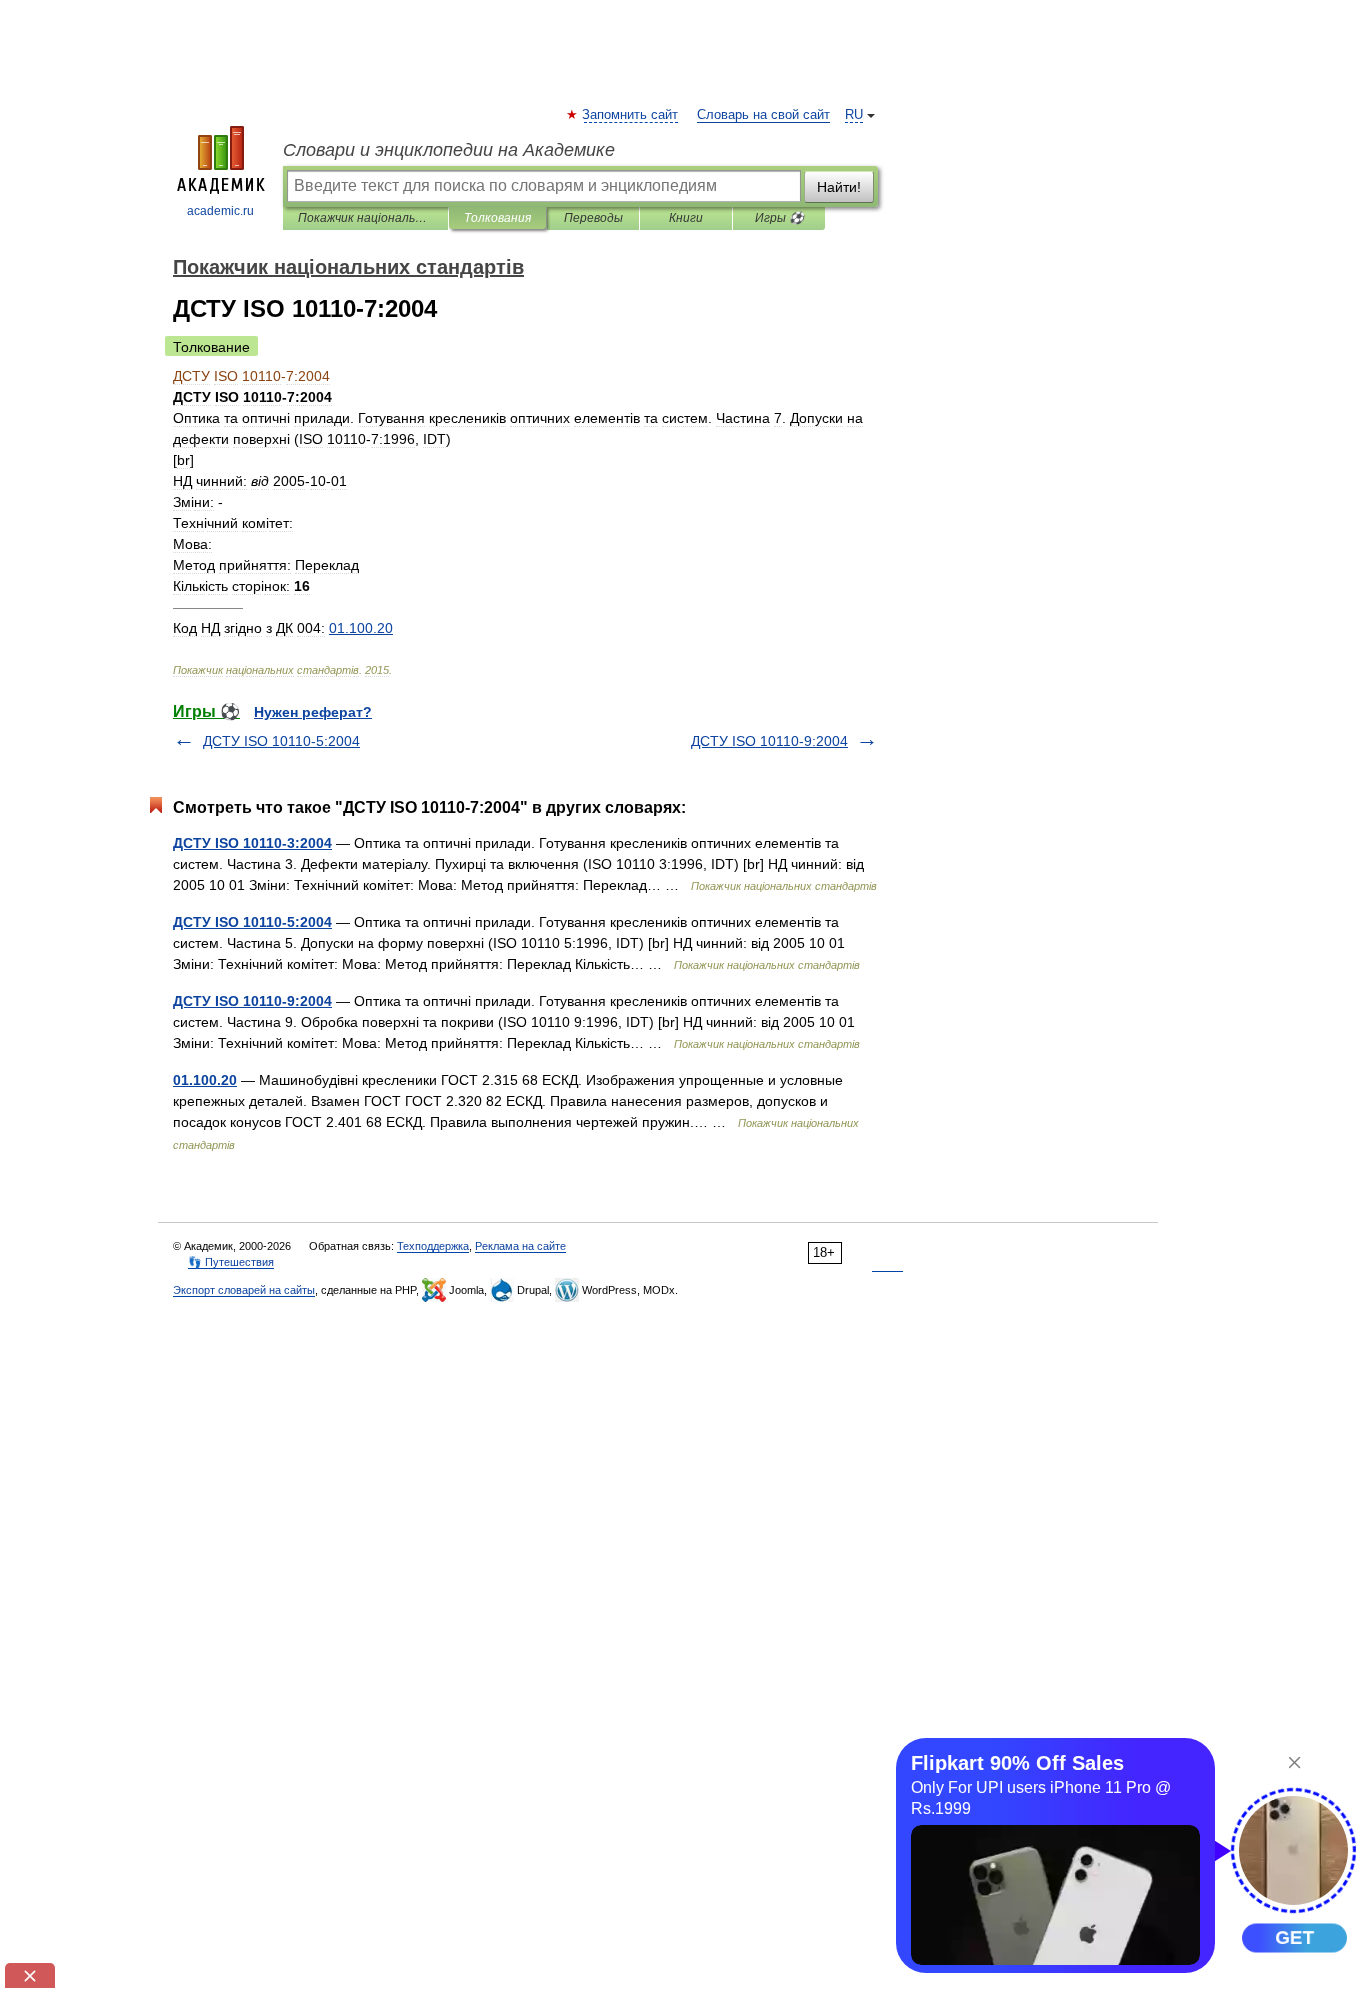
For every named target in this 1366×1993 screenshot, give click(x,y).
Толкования (497, 218)
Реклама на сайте (520, 1246)
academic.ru (220, 211)
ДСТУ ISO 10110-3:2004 (252, 843)
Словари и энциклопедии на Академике (449, 150)
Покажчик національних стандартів (365, 218)
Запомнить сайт (631, 115)
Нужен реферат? (313, 712)
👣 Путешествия (231, 1262)
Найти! (839, 187)
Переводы (593, 218)
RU (854, 115)
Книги (686, 218)
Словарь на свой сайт (763, 115)
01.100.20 (205, 1080)
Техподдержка (433, 1246)
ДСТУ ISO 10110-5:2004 (281, 741)
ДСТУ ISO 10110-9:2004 (769, 741)
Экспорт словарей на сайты (244, 1290)
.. (361, 628)
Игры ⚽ (779, 218)
